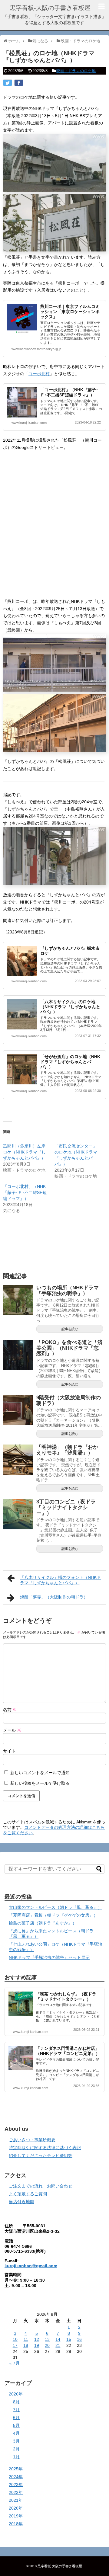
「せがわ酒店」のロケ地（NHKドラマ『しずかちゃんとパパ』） (70, 1062)
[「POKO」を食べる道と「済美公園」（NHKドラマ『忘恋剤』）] (18, 1355)
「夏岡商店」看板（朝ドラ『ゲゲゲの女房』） (53, 1915)
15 (69, 2339)
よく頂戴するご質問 (28, 2194)
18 (26, 2345)
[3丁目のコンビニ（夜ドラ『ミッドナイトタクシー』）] (18, 1514)
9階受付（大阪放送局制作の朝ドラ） (69, 1400)
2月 (16, 2449)
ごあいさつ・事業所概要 (32, 2140)
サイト (9, 1751)
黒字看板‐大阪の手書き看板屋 (50, 8)
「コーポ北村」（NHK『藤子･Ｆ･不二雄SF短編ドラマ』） (69, 392)
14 (58, 2339)
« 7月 (15, 2363)
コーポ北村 (39, 374)
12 (37, 2339)
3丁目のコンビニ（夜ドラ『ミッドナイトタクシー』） (66, 1507)
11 (26, 2339)
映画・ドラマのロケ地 (76, 71)
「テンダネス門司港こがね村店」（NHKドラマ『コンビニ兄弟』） (68, 2051)
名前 (10, 1710)
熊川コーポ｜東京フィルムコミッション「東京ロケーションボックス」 (70, 312)
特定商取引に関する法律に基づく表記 (45, 2148)
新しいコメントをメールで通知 (40, 1773)
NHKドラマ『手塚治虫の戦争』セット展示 (49, 1957)
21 (58, 2345)
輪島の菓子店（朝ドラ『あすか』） (43, 1923)
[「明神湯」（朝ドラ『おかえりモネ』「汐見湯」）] (18, 1460)
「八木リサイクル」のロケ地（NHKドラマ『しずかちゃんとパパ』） (70, 1007)
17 (15, 2345)
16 (79, 2339)
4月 (16, 2433)
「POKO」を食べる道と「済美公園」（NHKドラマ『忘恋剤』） (69, 1348)
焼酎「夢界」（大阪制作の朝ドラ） (54, 1597)
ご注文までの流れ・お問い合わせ (41, 2186)
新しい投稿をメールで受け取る (40, 1783)
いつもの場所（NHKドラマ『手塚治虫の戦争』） (68, 1291)
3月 (16, 2441)
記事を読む (70, 1329)
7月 (16, 2410)
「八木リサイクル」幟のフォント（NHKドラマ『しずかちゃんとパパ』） (60, 1580)
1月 (16, 2457)
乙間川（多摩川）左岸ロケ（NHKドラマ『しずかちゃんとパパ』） (24, 1152)
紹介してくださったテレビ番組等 (41, 2155)
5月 (16, 2425)
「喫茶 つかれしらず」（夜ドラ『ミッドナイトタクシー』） (66, 1997)
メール (12, 1730)
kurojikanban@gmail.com (31, 2266)
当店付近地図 (21, 2202)
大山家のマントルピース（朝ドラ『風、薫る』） (55, 1907)
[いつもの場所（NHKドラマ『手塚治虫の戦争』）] (18, 1300)
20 (47, 2345)
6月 (16, 2418)
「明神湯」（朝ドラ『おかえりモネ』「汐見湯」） (67, 1450)
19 (37, 2345)
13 (47, 2339)
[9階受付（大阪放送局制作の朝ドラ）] (18, 1410)
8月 (16, 2402)
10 (15, 2339)
